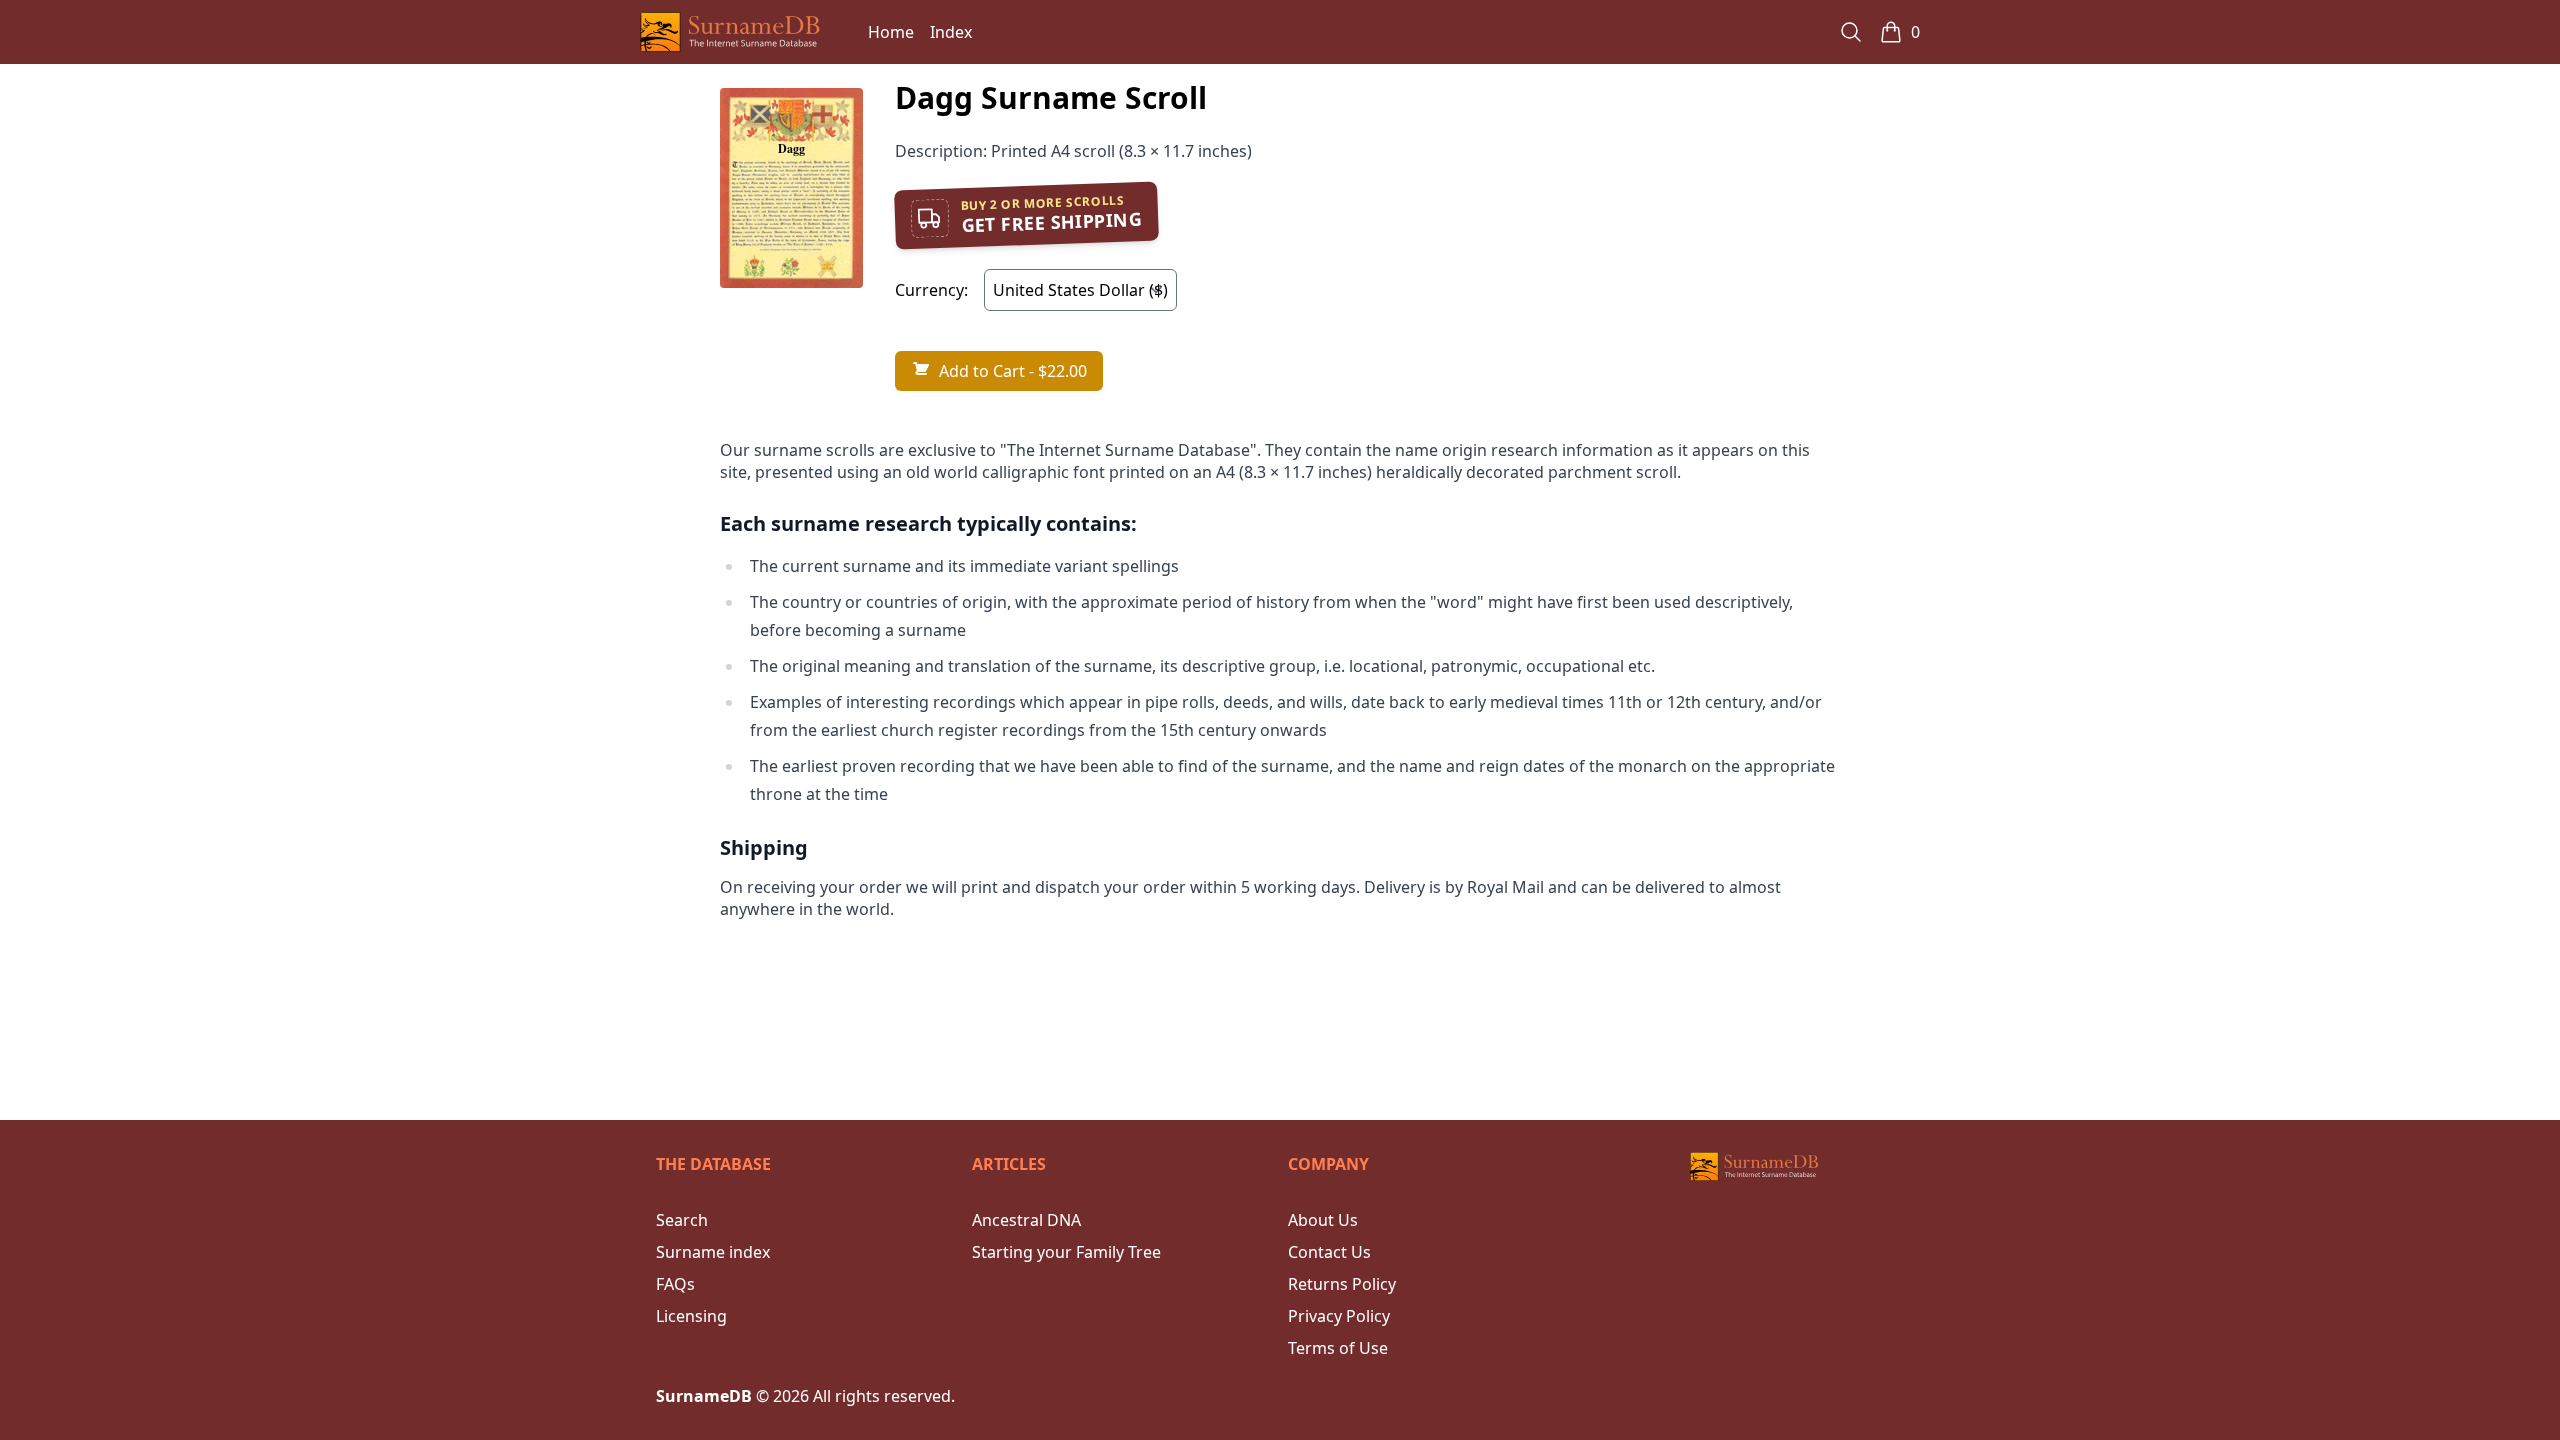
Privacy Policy (1339, 1316)
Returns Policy (1342, 1284)
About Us (1323, 1220)
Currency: (931, 290)
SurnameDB (704, 1396)
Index (951, 32)
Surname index (713, 1252)
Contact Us (1329, 1252)
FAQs (675, 1284)
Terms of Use (1338, 1348)
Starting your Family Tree (1066, 1252)
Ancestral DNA (1026, 1220)
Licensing (691, 1316)
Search (682, 1220)
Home (891, 32)
